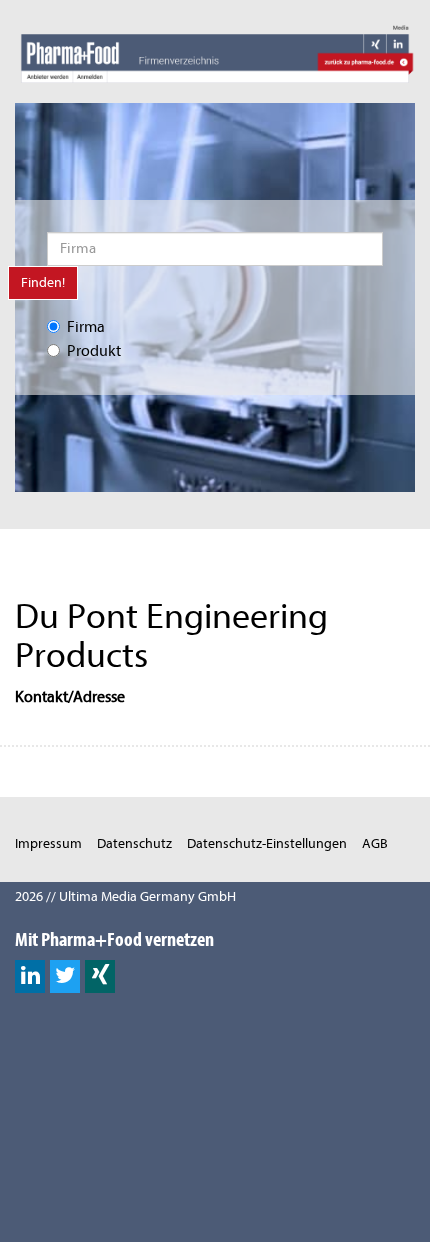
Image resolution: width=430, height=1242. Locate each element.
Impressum (48, 843)
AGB (375, 843)
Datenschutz (134, 843)
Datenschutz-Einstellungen (267, 843)
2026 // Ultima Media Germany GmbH (125, 896)
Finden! (43, 282)
